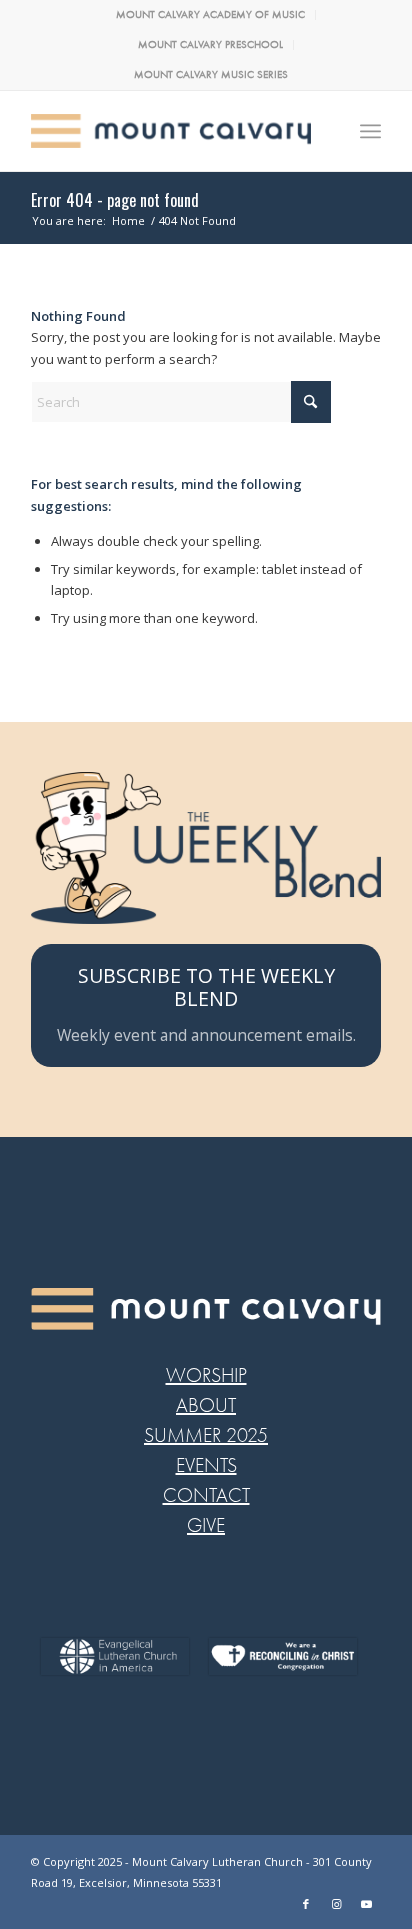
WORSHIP (206, 1375)
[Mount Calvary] (171, 131)
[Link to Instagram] (336, 1904)
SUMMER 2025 (206, 1435)
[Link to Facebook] (306, 1904)
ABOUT (206, 1405)
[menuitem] (211, 15)
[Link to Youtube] (366, 1904)
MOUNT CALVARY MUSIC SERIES (211, 74)
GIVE (206, 1525)
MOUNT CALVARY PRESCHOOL (210, 44)
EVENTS (206, 1465)
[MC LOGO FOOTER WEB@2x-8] (206, 1309)
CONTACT (206, 1495)
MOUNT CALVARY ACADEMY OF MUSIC (210, 14)
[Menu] (370, 131)
